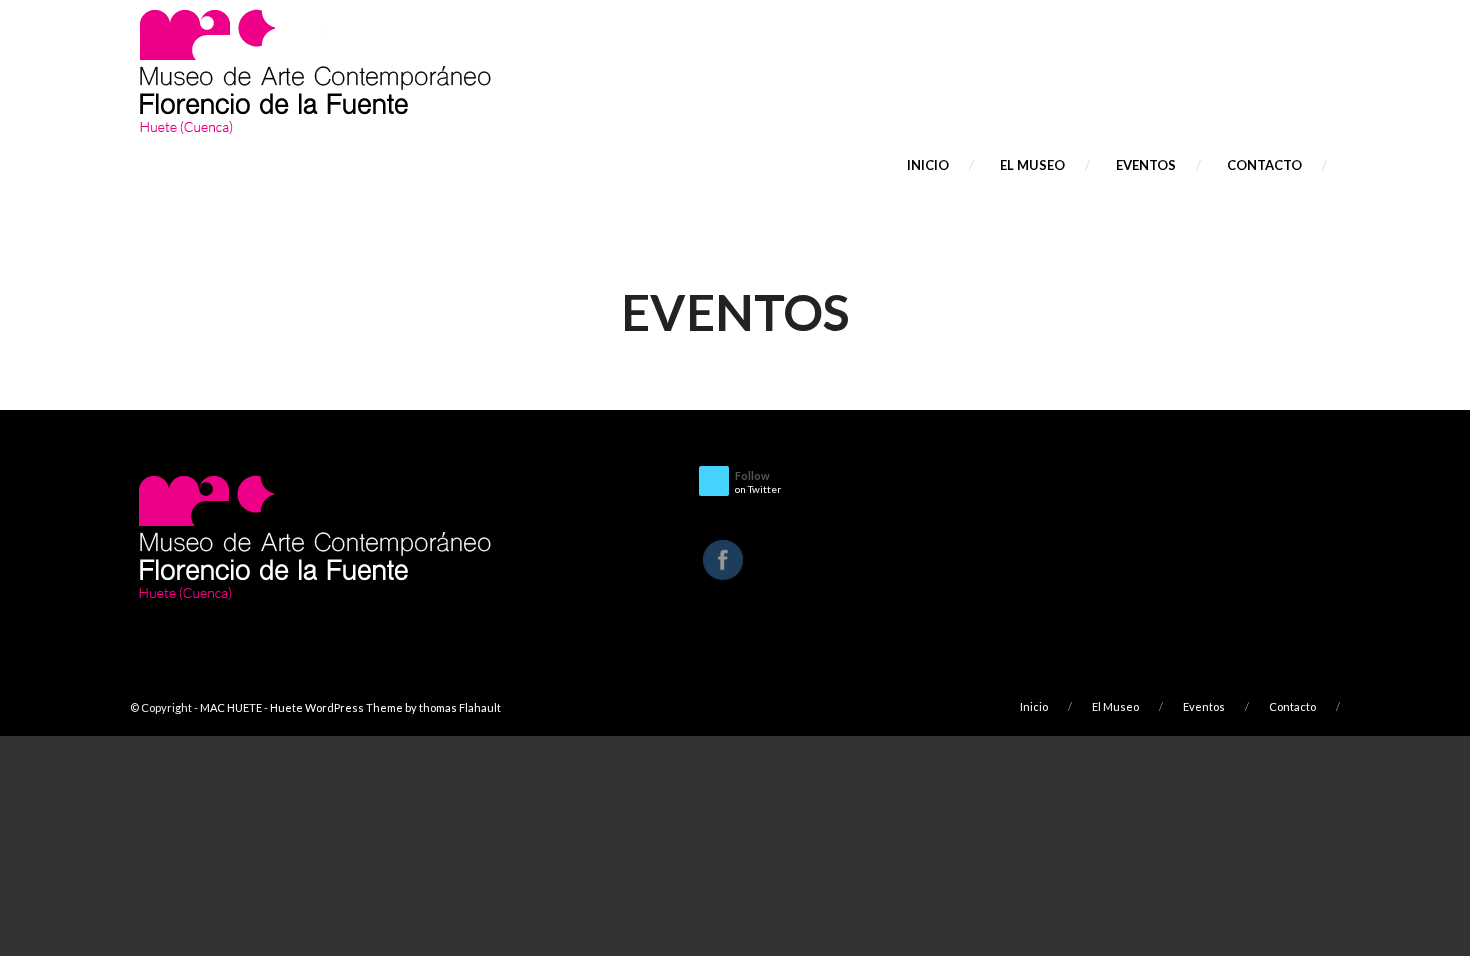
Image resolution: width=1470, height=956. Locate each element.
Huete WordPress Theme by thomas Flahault (385, 707)
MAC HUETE (231, 707)
